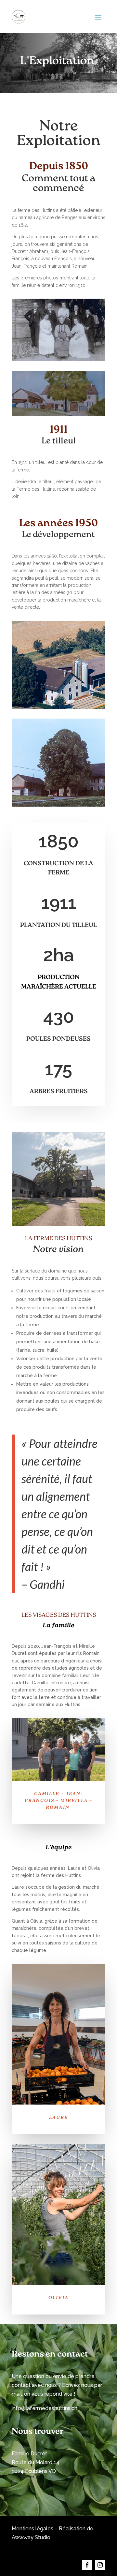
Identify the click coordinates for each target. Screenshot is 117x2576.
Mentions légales (32, 2529)
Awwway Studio (31, 2537)
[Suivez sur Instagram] (100, 2565)
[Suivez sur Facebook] (87, 2565)
